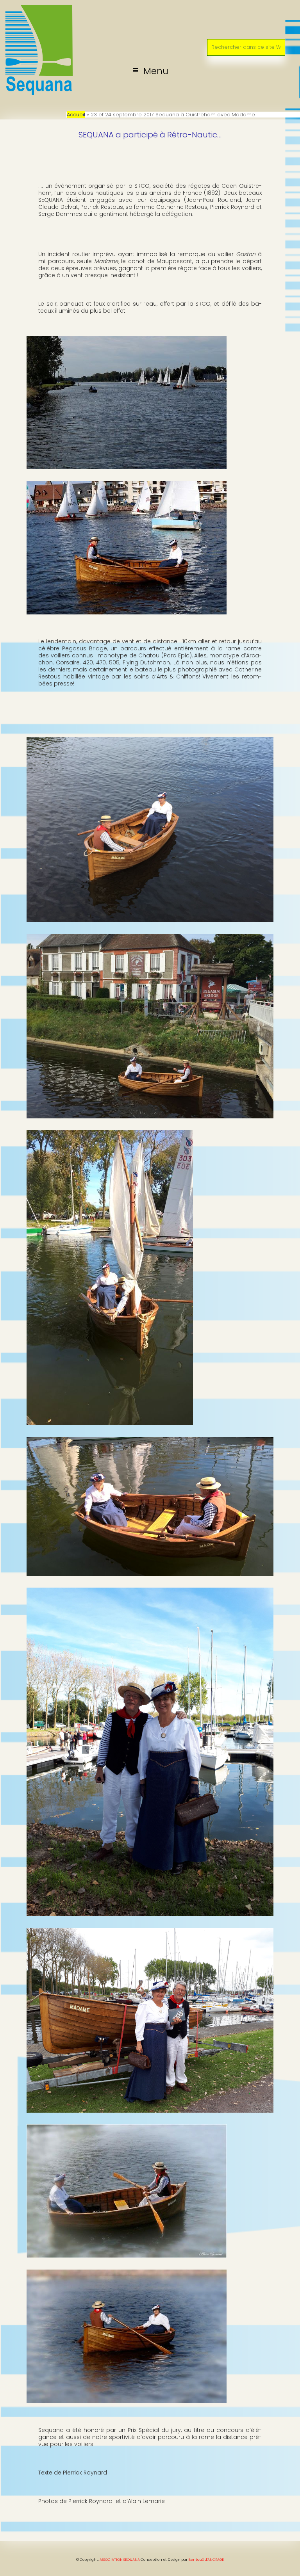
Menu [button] (156, 71)
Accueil (76, 115)
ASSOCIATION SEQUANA (120, 2560)
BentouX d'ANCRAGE (206, 2560)
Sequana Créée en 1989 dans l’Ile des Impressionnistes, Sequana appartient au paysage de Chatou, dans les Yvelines (150, 13)
